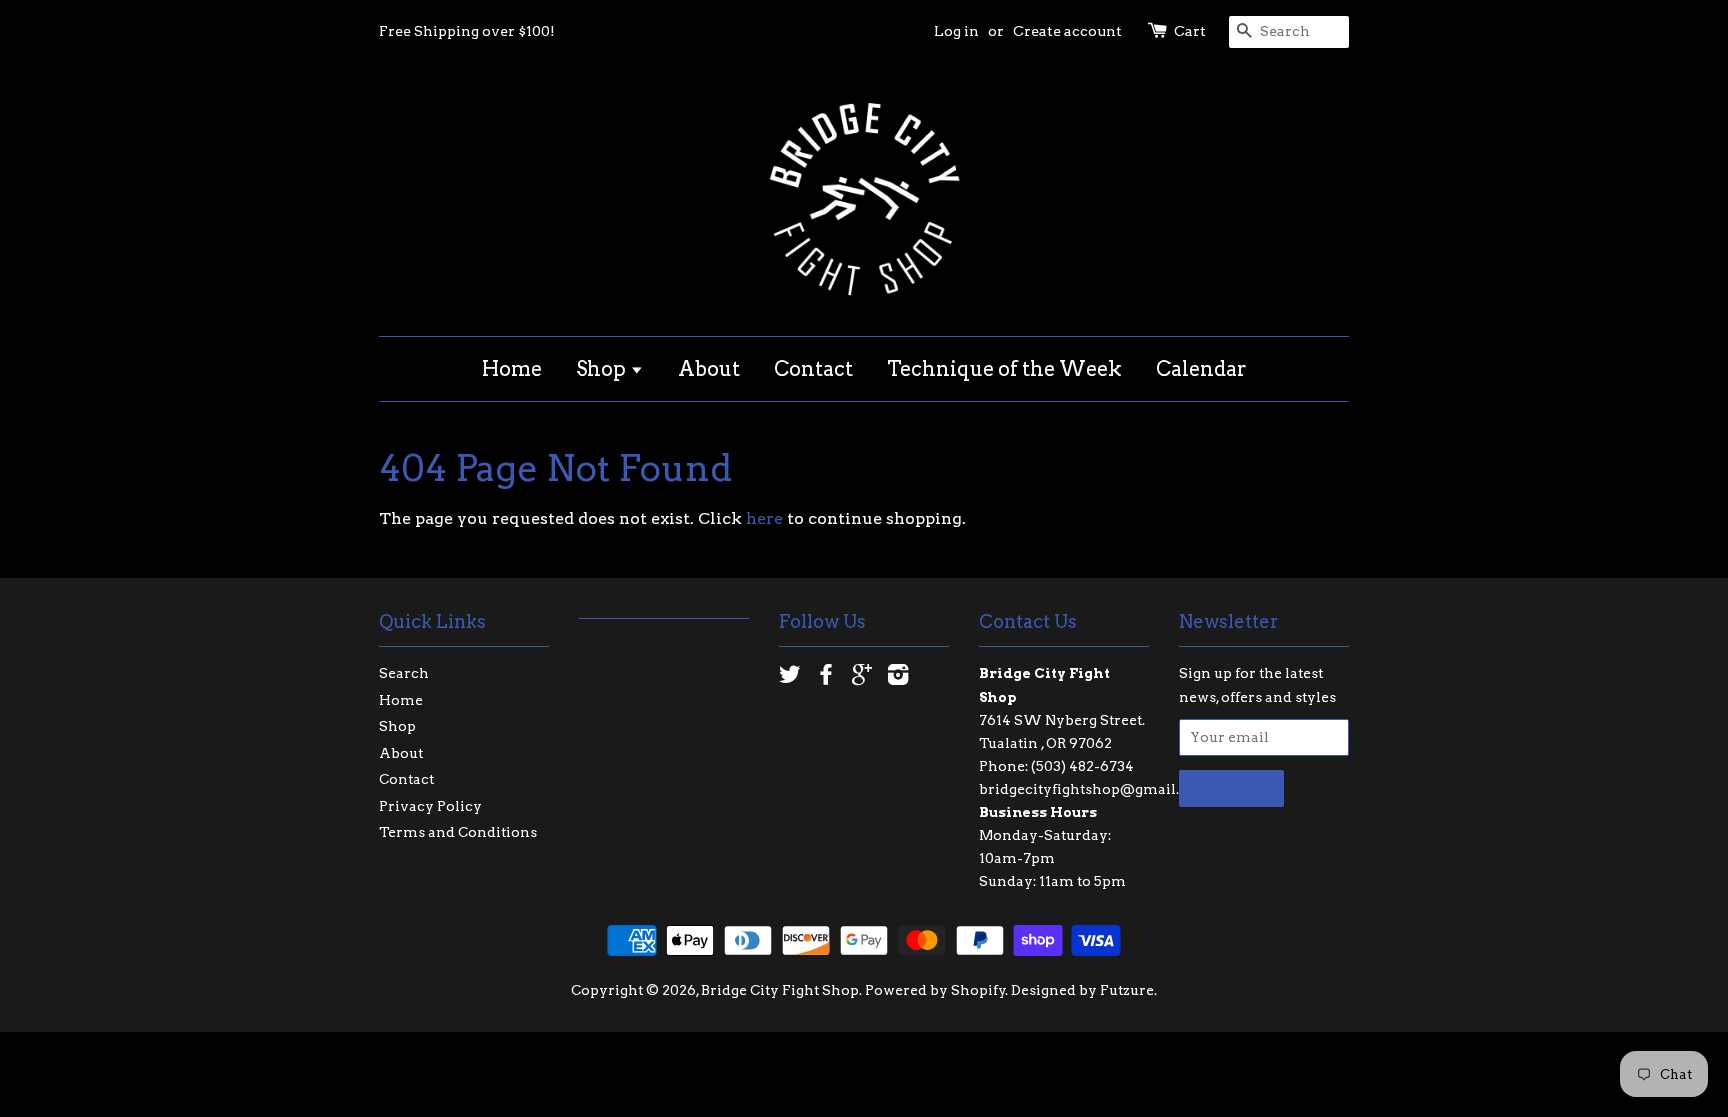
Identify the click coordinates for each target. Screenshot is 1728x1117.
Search (404, 673)
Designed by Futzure (1082, 990)
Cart (1190, 31)
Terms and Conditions (458, 832)
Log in (956, 31)
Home (512, 369)
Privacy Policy (430, 806)
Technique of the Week (1004, 369)
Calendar (1201, 369)
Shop (603, 369)
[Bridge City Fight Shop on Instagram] (898, 678)
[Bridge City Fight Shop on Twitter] (790, 678)
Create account (1067, 31)
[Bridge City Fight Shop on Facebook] (826, 678)
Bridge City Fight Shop (780, 990)
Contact (813, 369)
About (709, 369)
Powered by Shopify (935, 990)
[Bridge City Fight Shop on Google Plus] (862, 678)
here (764, 518)
